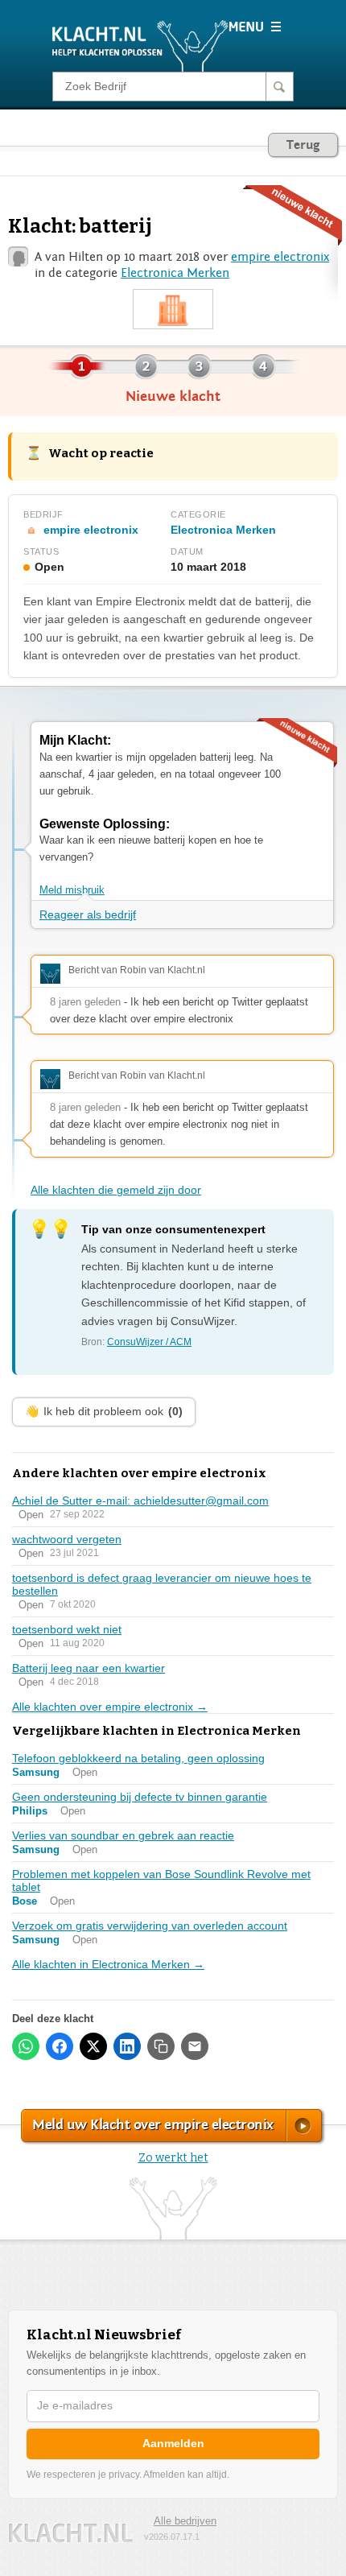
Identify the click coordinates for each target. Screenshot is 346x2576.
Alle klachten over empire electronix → (110, 1707)
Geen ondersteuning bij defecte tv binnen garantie (140, 1797)
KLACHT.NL (71, 2533)
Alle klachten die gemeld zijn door (116, 1190)
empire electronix (280, 257)
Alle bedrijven (185, 2521)
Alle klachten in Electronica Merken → (108, 1964)
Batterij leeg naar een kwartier (89, 1668)
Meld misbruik (72, 890)
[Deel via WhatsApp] (26, 2046)
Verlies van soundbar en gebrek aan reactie (123, 1835)
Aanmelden (173, 2443)
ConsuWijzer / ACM (149, 1342)
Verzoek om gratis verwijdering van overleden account (150, 1926)
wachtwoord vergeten (67, 1539)
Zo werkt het (173, 2158)
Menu (255, 27)
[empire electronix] (173, 310)
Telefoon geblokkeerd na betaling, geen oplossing (138, 1758)
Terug (303, 145)
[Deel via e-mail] (195, 2046)
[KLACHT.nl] (140, 45)
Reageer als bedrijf (88, 914)
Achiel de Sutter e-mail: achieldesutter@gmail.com (140, 1501)
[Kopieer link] (161, 2046)
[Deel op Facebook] (60, 2046)
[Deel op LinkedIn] (127, 2046)
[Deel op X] (93, 2046)
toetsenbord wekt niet (67, 1629)
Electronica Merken (175, 273)
